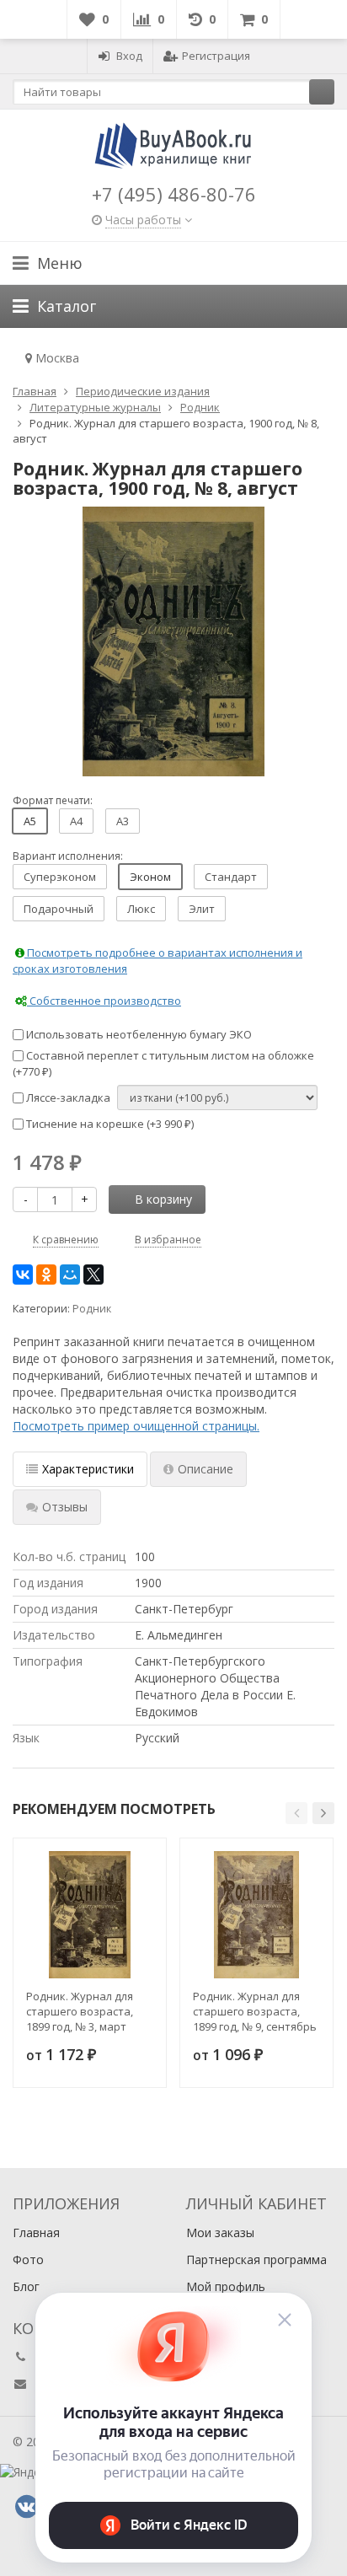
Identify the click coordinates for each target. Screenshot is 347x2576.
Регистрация (216, 56)
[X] (93, 1275)
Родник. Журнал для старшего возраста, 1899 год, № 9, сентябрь (255, 2011)
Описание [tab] (206, 1469)
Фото (28, 2259)
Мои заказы (220, 2233)
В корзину (163, 1199)
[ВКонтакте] (23, 1275)
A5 (30, 821)
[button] (296, 1813)
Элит (202, 909)
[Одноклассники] (46, 1275)
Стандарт (231, 877)
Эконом (150, 877)
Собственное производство (104, 1001)
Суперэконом (60, 877)
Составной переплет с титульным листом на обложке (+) (163, 1063)
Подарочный (59, 909)
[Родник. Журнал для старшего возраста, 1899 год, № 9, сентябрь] (256, 1915)
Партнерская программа (256, 2259)
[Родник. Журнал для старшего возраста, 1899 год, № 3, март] (90, 1915)
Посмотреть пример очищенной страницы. (136, 1426)
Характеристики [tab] (88, 1469)
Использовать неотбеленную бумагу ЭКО (138, 1034)
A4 (76, 821)
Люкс (141, 909)
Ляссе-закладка (67, 1097)
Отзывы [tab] (65, 1507)
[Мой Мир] (70, 1275)
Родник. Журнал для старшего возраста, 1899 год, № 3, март (80, 2011)
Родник (92, 1309)
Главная (36, 2233)
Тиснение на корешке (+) (109, 1124)
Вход (129, 56)
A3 (123, 821)
